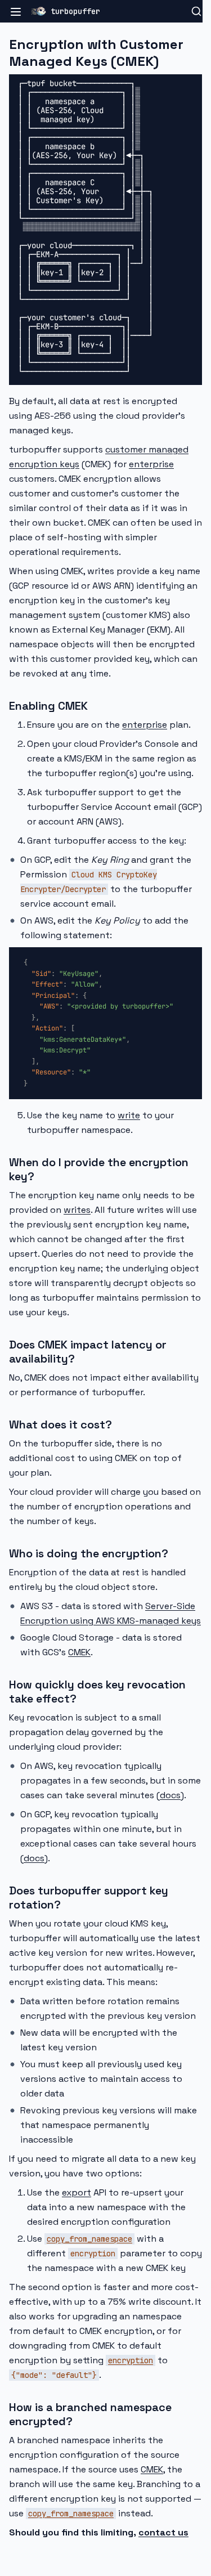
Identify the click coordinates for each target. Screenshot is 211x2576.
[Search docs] (196, 11)
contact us (163, 2532)
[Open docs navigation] (16, 11)
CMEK (79, 1652)
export (77, 2192)
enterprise (151, 464)
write (129, 1115)
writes (77, 1210)
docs (170, 1795)
